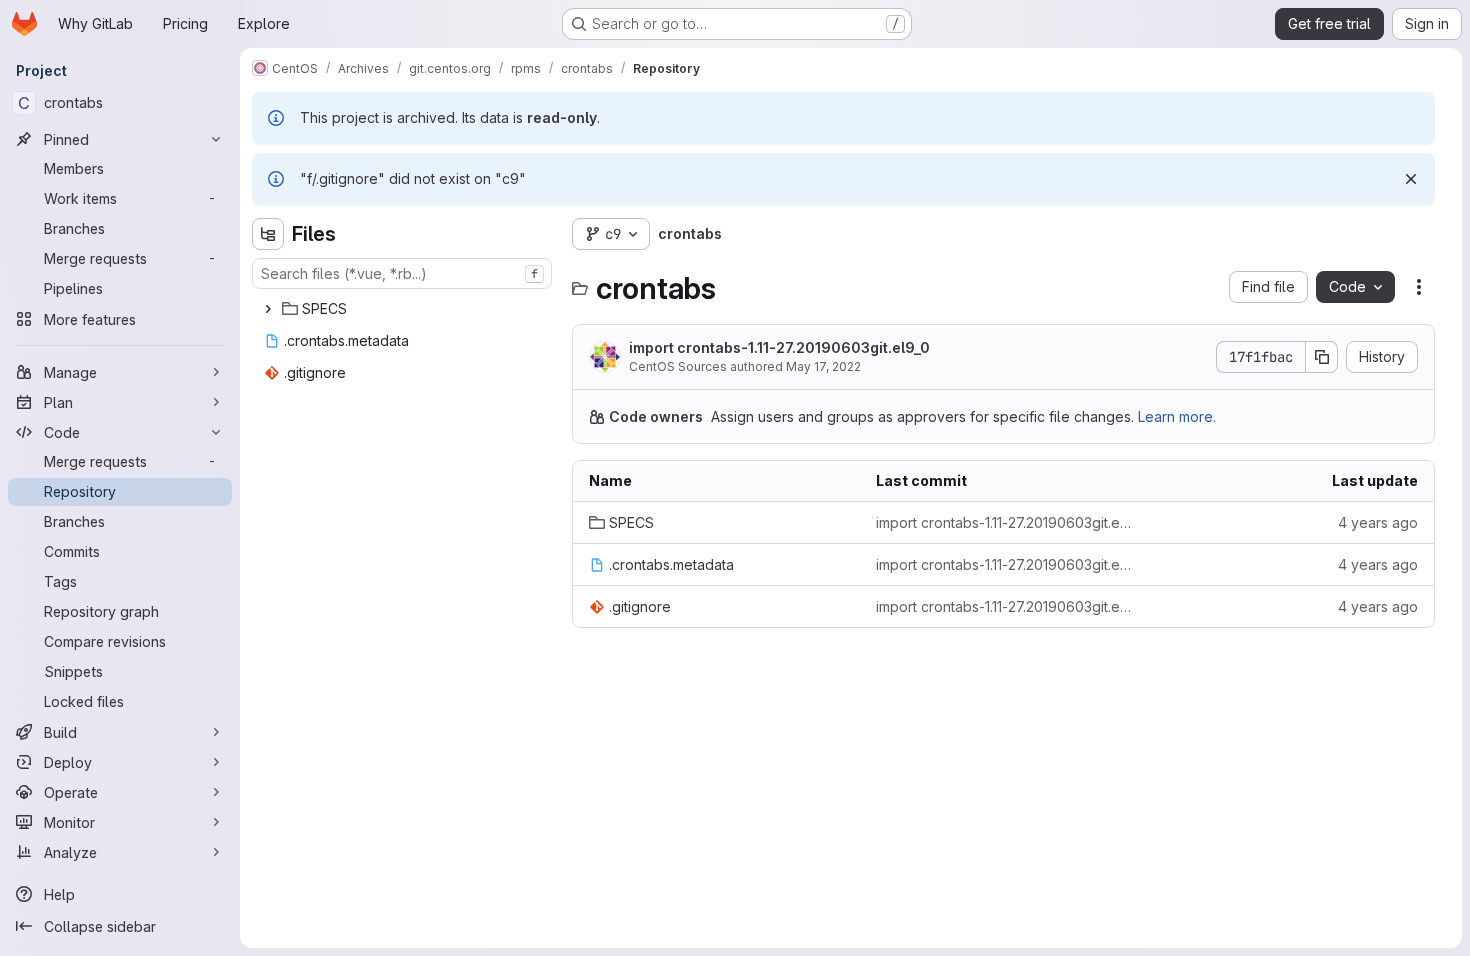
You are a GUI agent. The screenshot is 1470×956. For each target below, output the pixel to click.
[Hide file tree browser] (268, 234)
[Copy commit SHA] (1322, 357)
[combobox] (402, 273)
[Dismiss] (1411, 179)
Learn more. (1177, 416)
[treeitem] (404, 309)
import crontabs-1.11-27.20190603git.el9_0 (779, 347)
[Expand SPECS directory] (268, 309)
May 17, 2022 (823, 366)
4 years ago (1378, 522)
